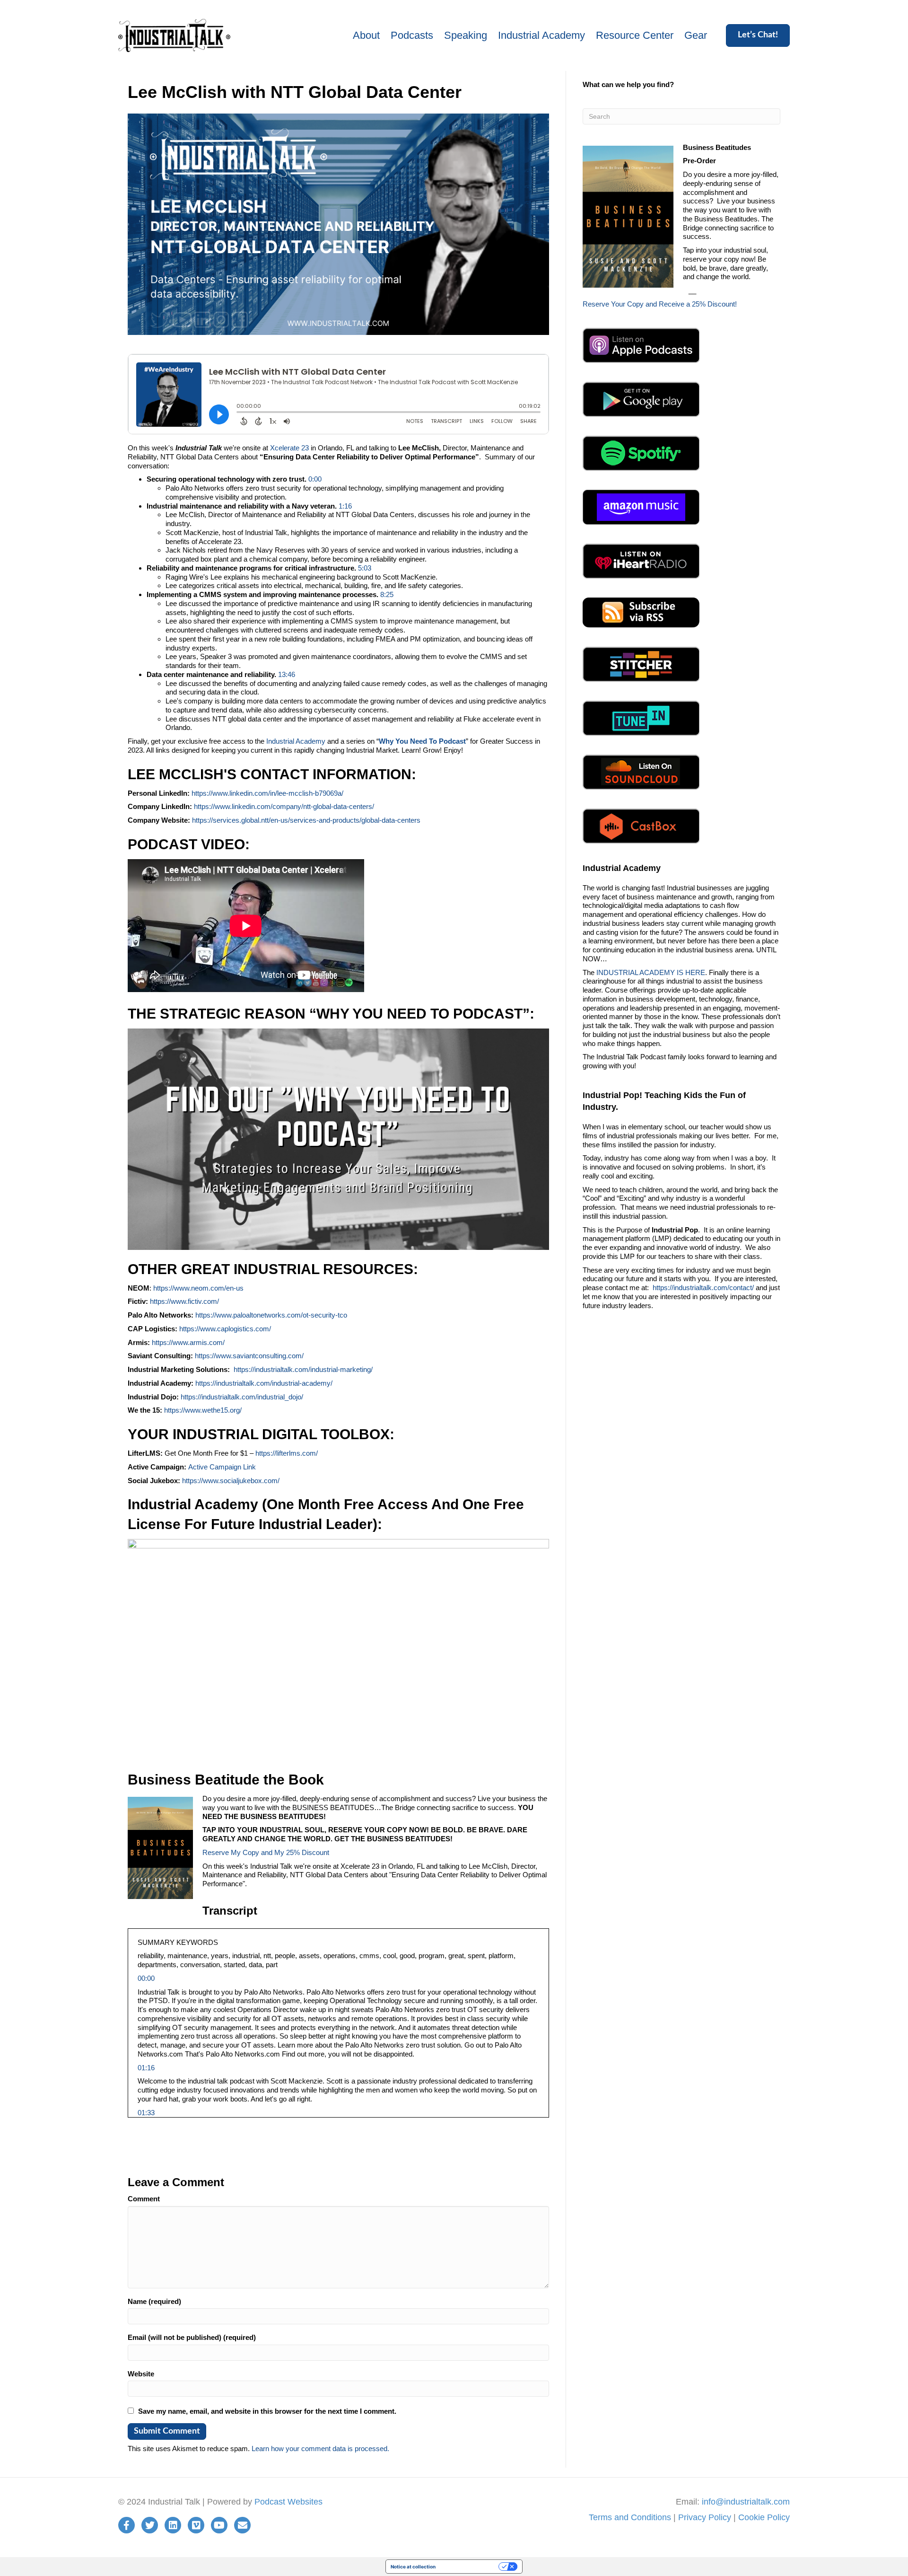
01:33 (146, 2113)
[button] (758, 35)
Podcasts (412, 35)
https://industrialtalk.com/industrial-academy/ (264, 1383)
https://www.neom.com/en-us (198, 1288)
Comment (144, 2199)
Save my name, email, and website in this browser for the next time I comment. (267, 2411)
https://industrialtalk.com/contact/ (703, 1288)
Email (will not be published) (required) (192, 2337)
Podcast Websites (288, 2502)
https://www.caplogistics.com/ (225, 1329)
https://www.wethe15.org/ (202, 1410)
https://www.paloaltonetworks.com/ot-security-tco (271, 1315)
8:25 (387, 594)
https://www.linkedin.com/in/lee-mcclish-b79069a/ (267, 793)
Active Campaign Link (222, 1467)
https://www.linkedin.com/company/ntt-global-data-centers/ (284, 806)
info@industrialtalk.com (746, 2502)
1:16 (345, 506)
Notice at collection (413, 2567)
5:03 (365, 568)
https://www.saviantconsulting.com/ (249, 1356)
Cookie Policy (764, 2517)
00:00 (146, 1978)
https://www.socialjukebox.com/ (231, 1481)
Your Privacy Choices (470, 2567)
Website (141, 2374)
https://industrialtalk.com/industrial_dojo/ (242, 1397)
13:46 (287, 674)
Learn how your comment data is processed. (320, 2449)
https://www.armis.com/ (188, 1342)
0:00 (315, 479)
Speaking (466, 35)
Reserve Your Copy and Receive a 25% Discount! (660, 304)
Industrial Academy (541, 35)
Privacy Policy (705, 2517)
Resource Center (635, 35)
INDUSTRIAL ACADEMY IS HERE (651, 972)
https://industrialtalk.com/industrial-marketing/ (303, 1369)
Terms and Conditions (630, 2517)
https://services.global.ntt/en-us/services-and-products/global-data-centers (306, 820)
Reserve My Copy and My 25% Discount (266, 1852)
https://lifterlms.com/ (287, 1453)
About (366, 35)
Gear (696, 35)
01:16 (146, 2068)
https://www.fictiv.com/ (184, 1301)
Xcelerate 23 (289, 448)
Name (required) (154, 2301)
